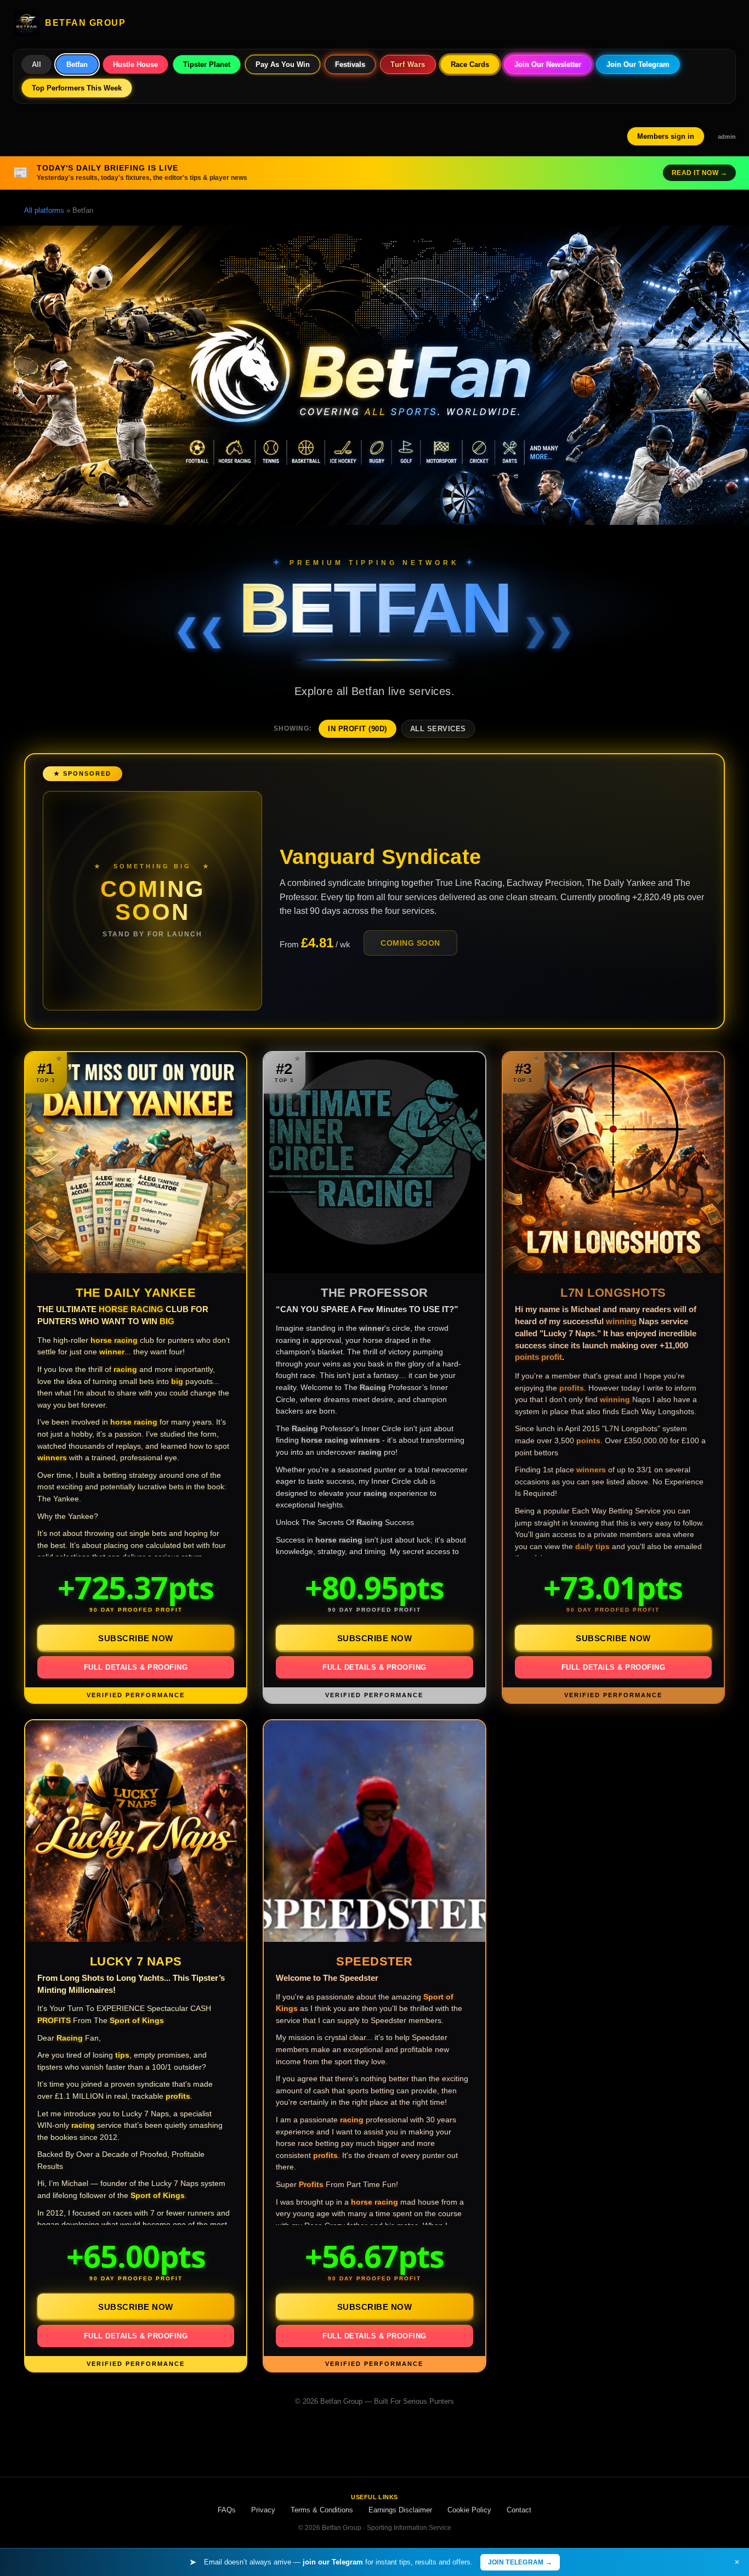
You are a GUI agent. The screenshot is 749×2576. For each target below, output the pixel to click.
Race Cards (470, 64)
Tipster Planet (207, 64)
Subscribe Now (136, 1638)
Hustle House (135, 64)
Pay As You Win (283, 64)
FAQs (227, 2510)
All (36, 64)
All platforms (44, 210)
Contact (519, 2510)
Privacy (263, 2510)
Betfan (77, 64)
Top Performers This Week (77, 88)
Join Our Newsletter (548, 64)
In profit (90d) (358, 729)
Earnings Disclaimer (400, 2510)
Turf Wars (408, 64)
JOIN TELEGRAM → (520, 2562)
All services (438, 729)
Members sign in (666, 136)
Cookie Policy (469, 2510)
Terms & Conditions (322, 2510)
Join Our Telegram (638, 64)
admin (727, 137)
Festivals (350, 64)
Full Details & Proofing (136, 1667)
